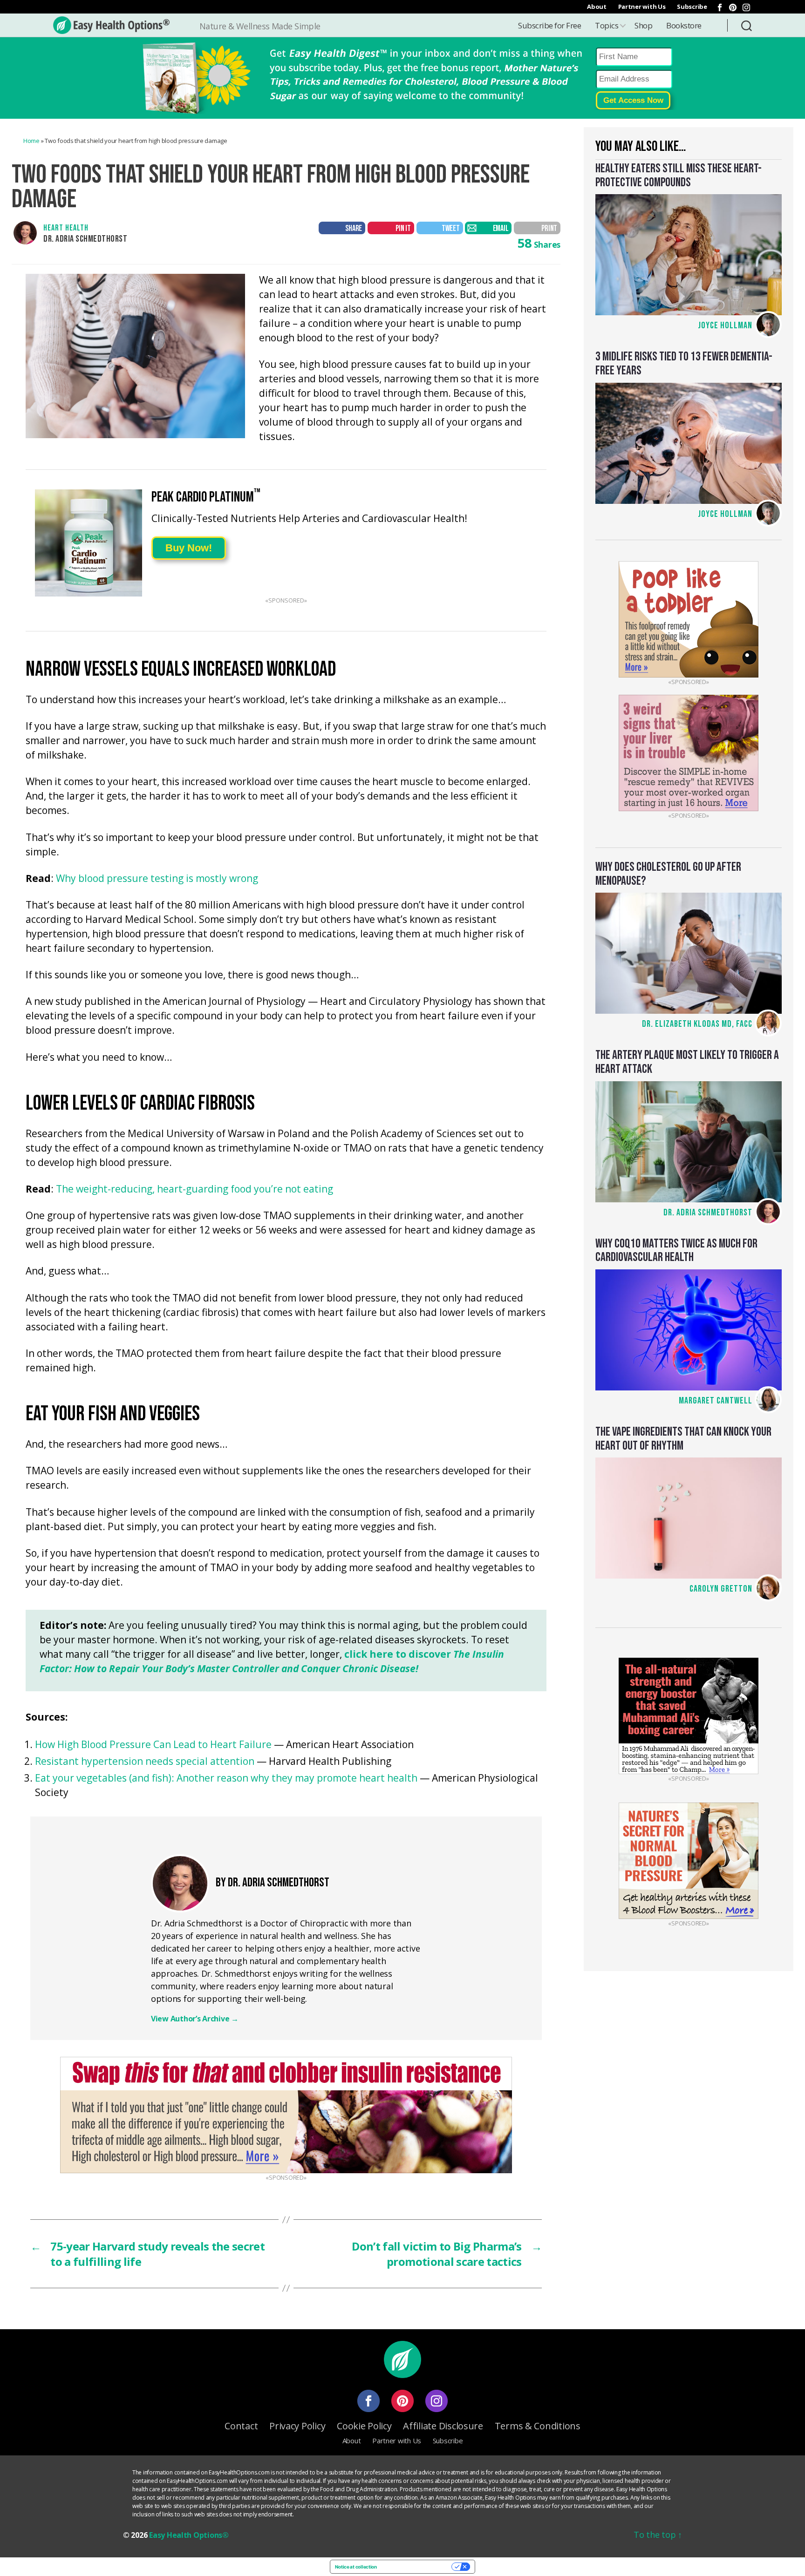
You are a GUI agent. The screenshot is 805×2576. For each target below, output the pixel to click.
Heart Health (66, 228)
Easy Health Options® (189, 2535)
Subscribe (692, 7)
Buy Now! (189, 548)
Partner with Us (642, 7)
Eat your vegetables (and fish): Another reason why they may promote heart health (226, 1778)
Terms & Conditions (538, 2426)
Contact (241, 2426)
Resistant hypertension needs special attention (145, 1761)
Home (31, 141)
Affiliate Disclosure (443, 2426)
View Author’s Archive (195, 2019)
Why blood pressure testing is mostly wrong (157, 879)
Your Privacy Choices (417, 2567)
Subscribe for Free (549, 25)
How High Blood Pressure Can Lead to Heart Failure (153, 1744)
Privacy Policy (297, 2426)
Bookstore (684, 25)
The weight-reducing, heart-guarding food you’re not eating (194, 1190)
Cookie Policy (364, 2426)
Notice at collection (356, 2567)
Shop (643, 25)
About (597, 7)
